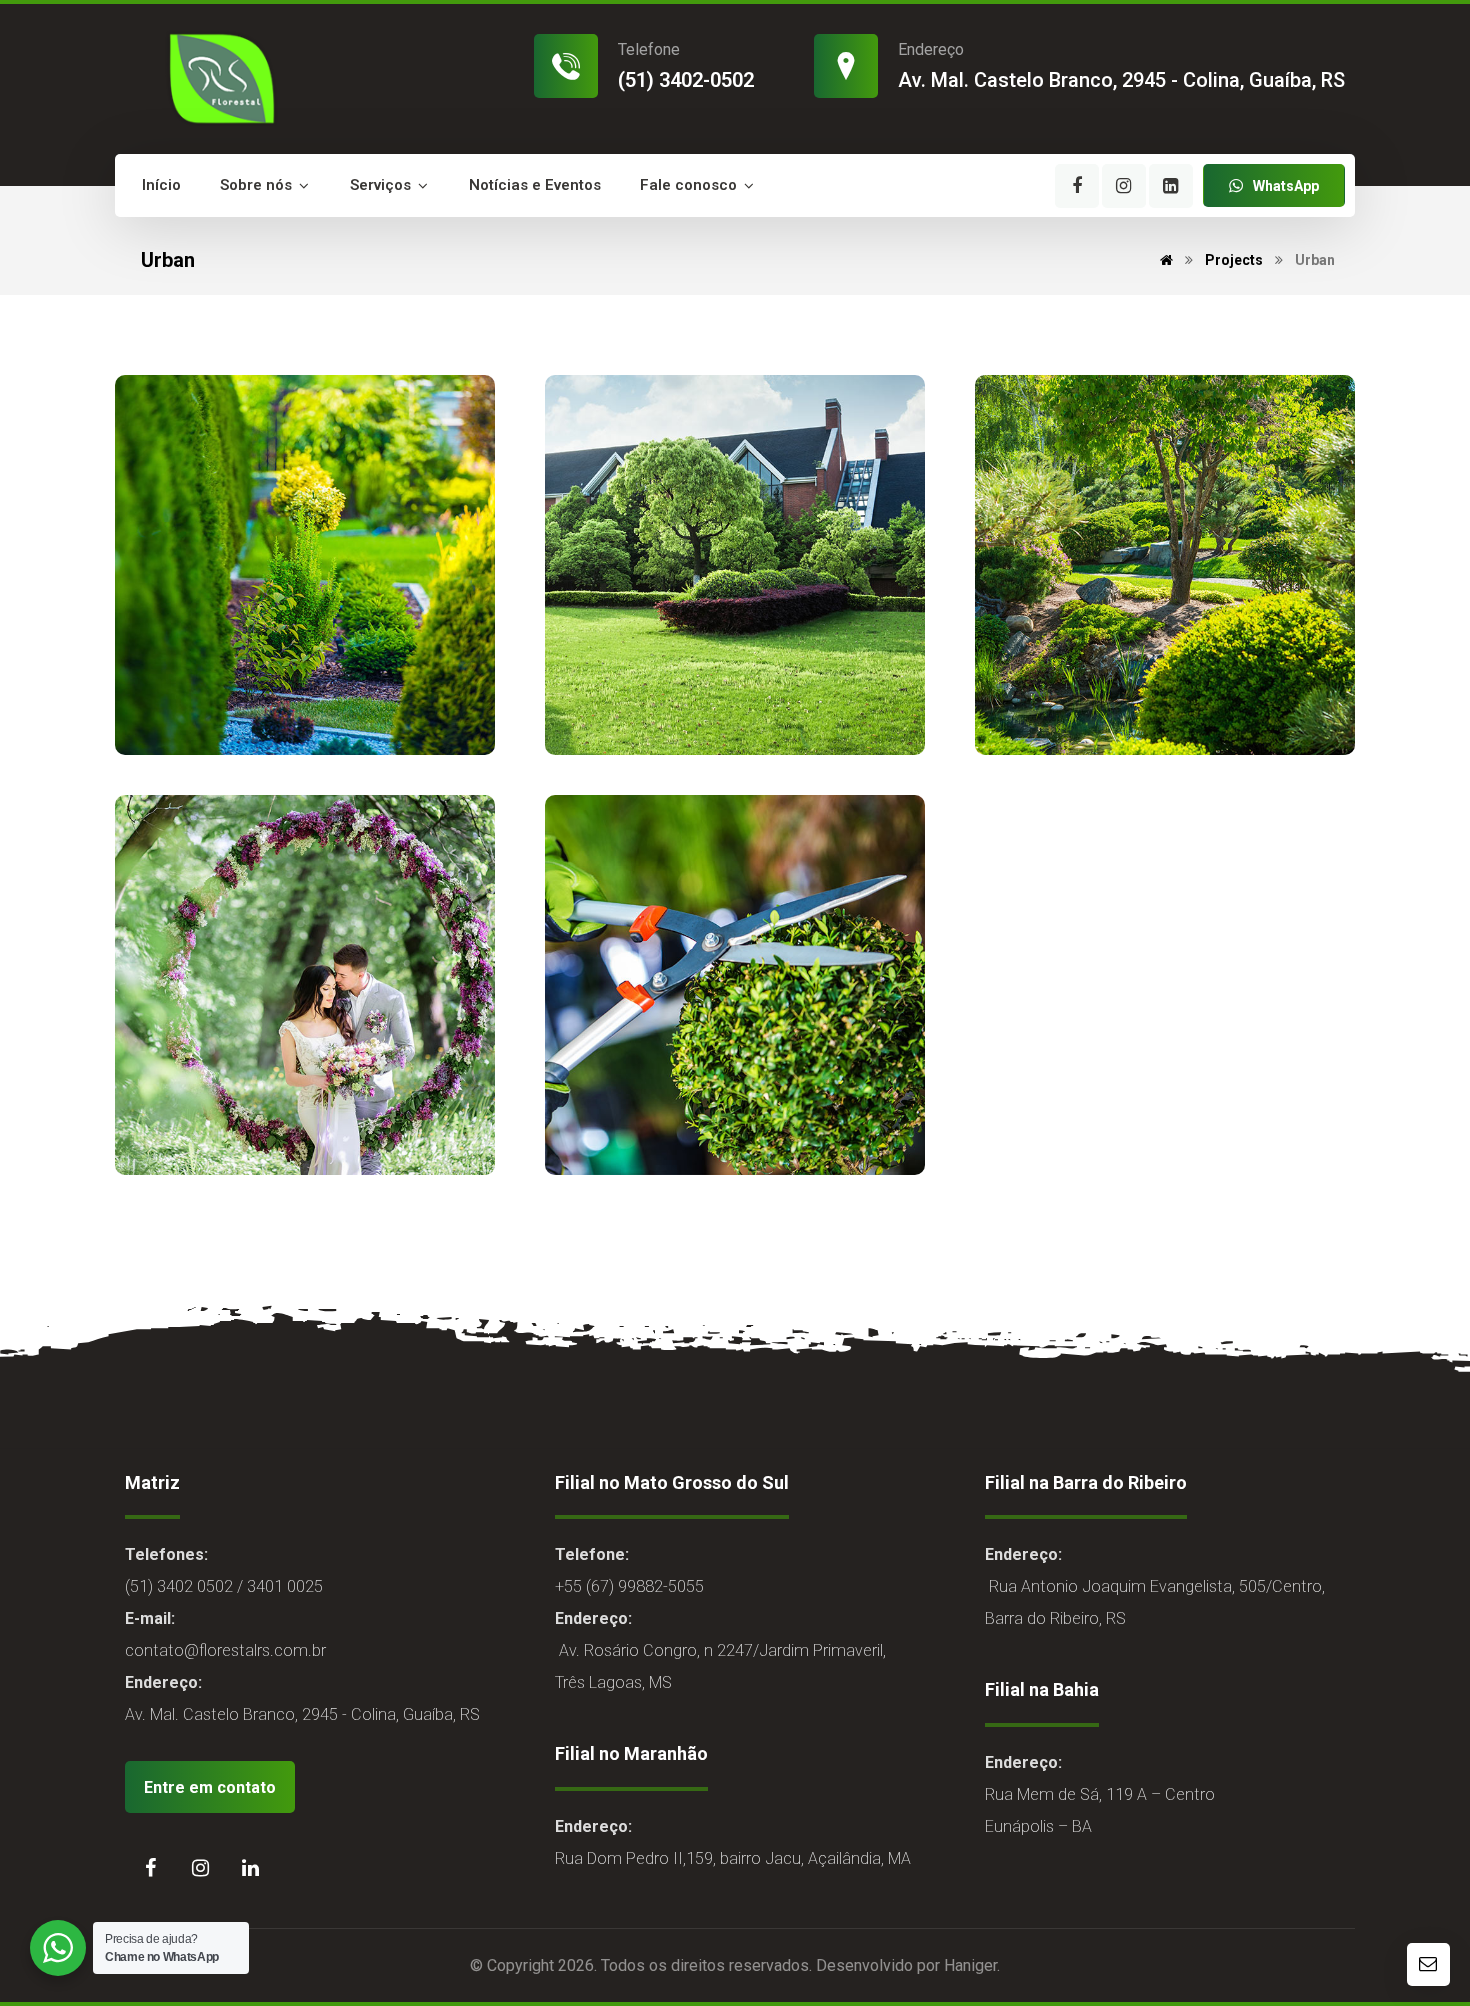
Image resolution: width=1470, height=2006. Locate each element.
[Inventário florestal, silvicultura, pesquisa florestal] (219, 77)
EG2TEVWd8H (245, 721)
